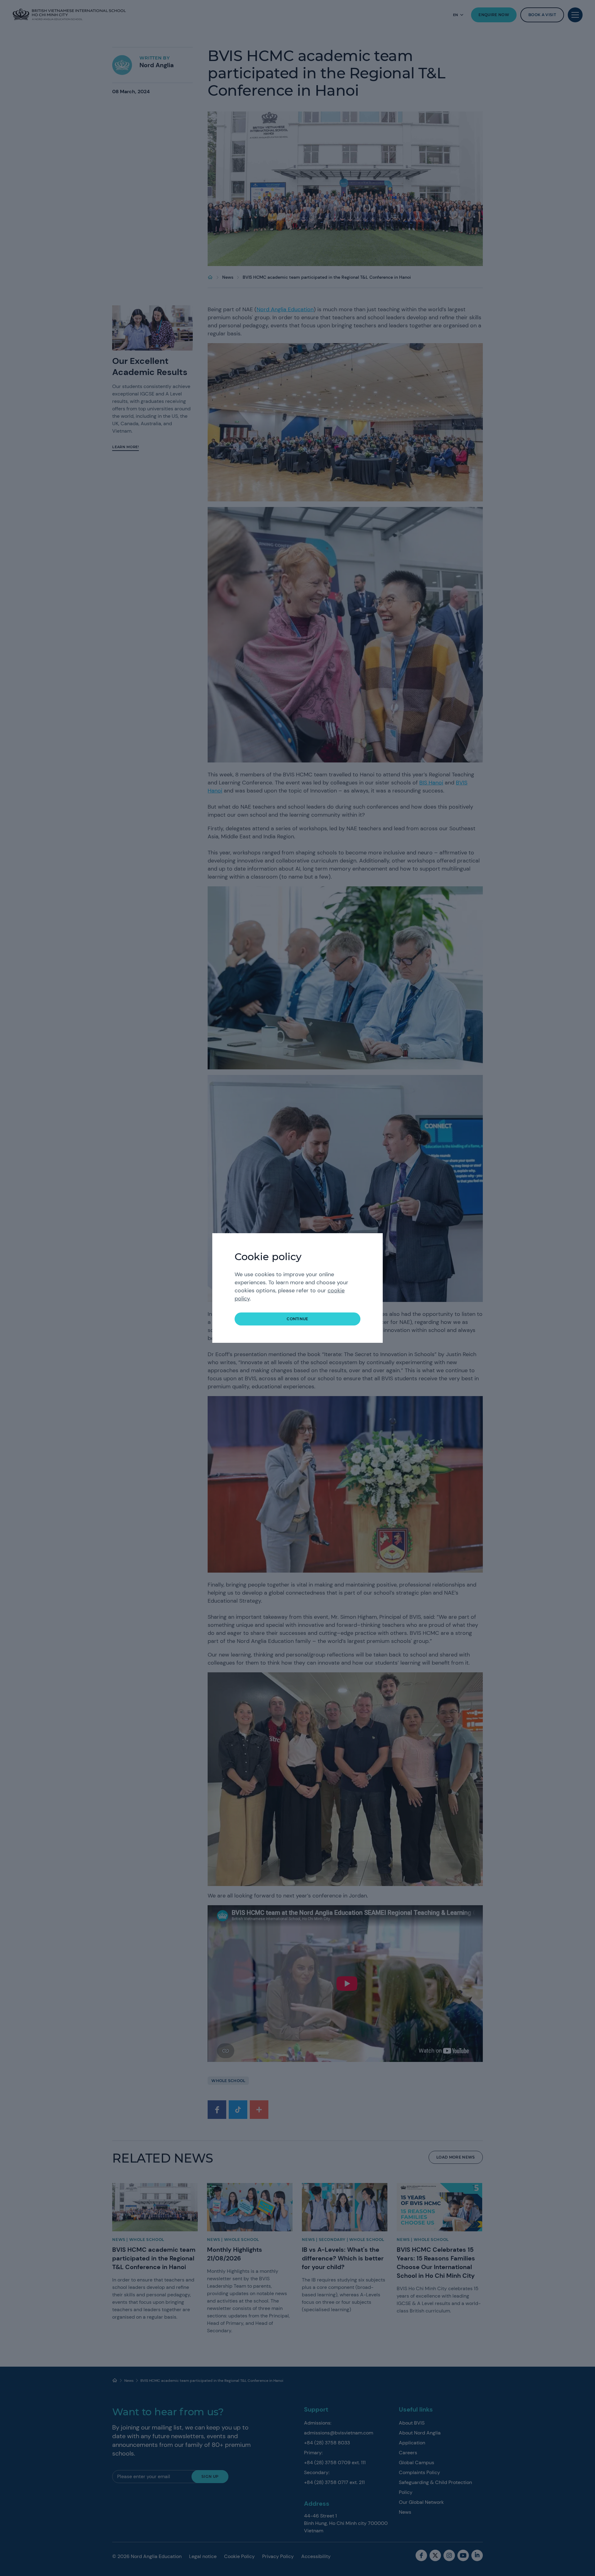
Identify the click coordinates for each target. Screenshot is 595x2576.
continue (297, 1319)
